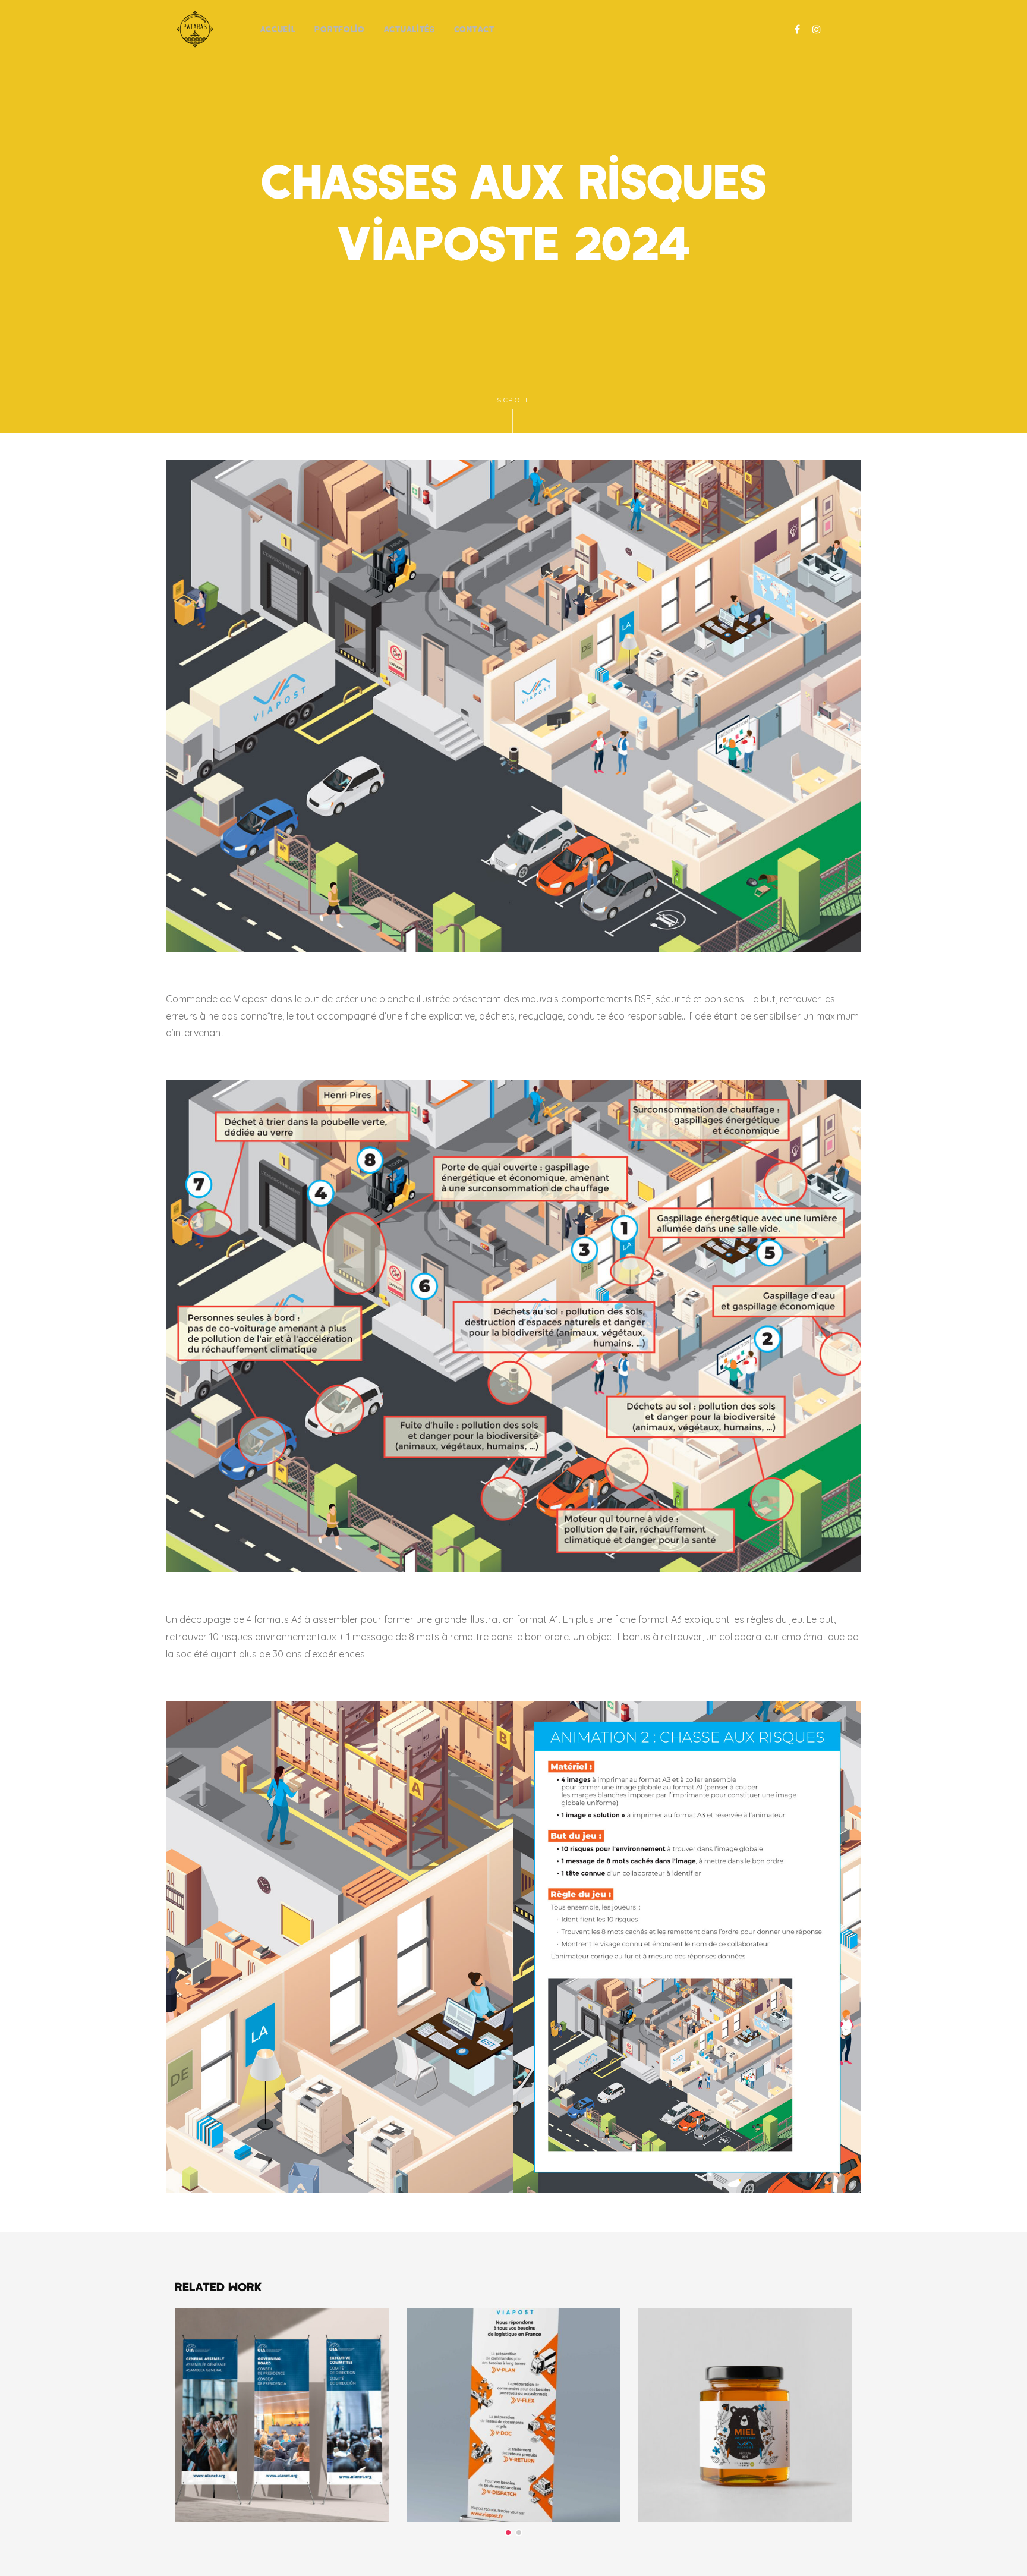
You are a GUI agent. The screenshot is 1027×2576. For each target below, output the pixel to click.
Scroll (513, 400)
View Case (282, 2341)
